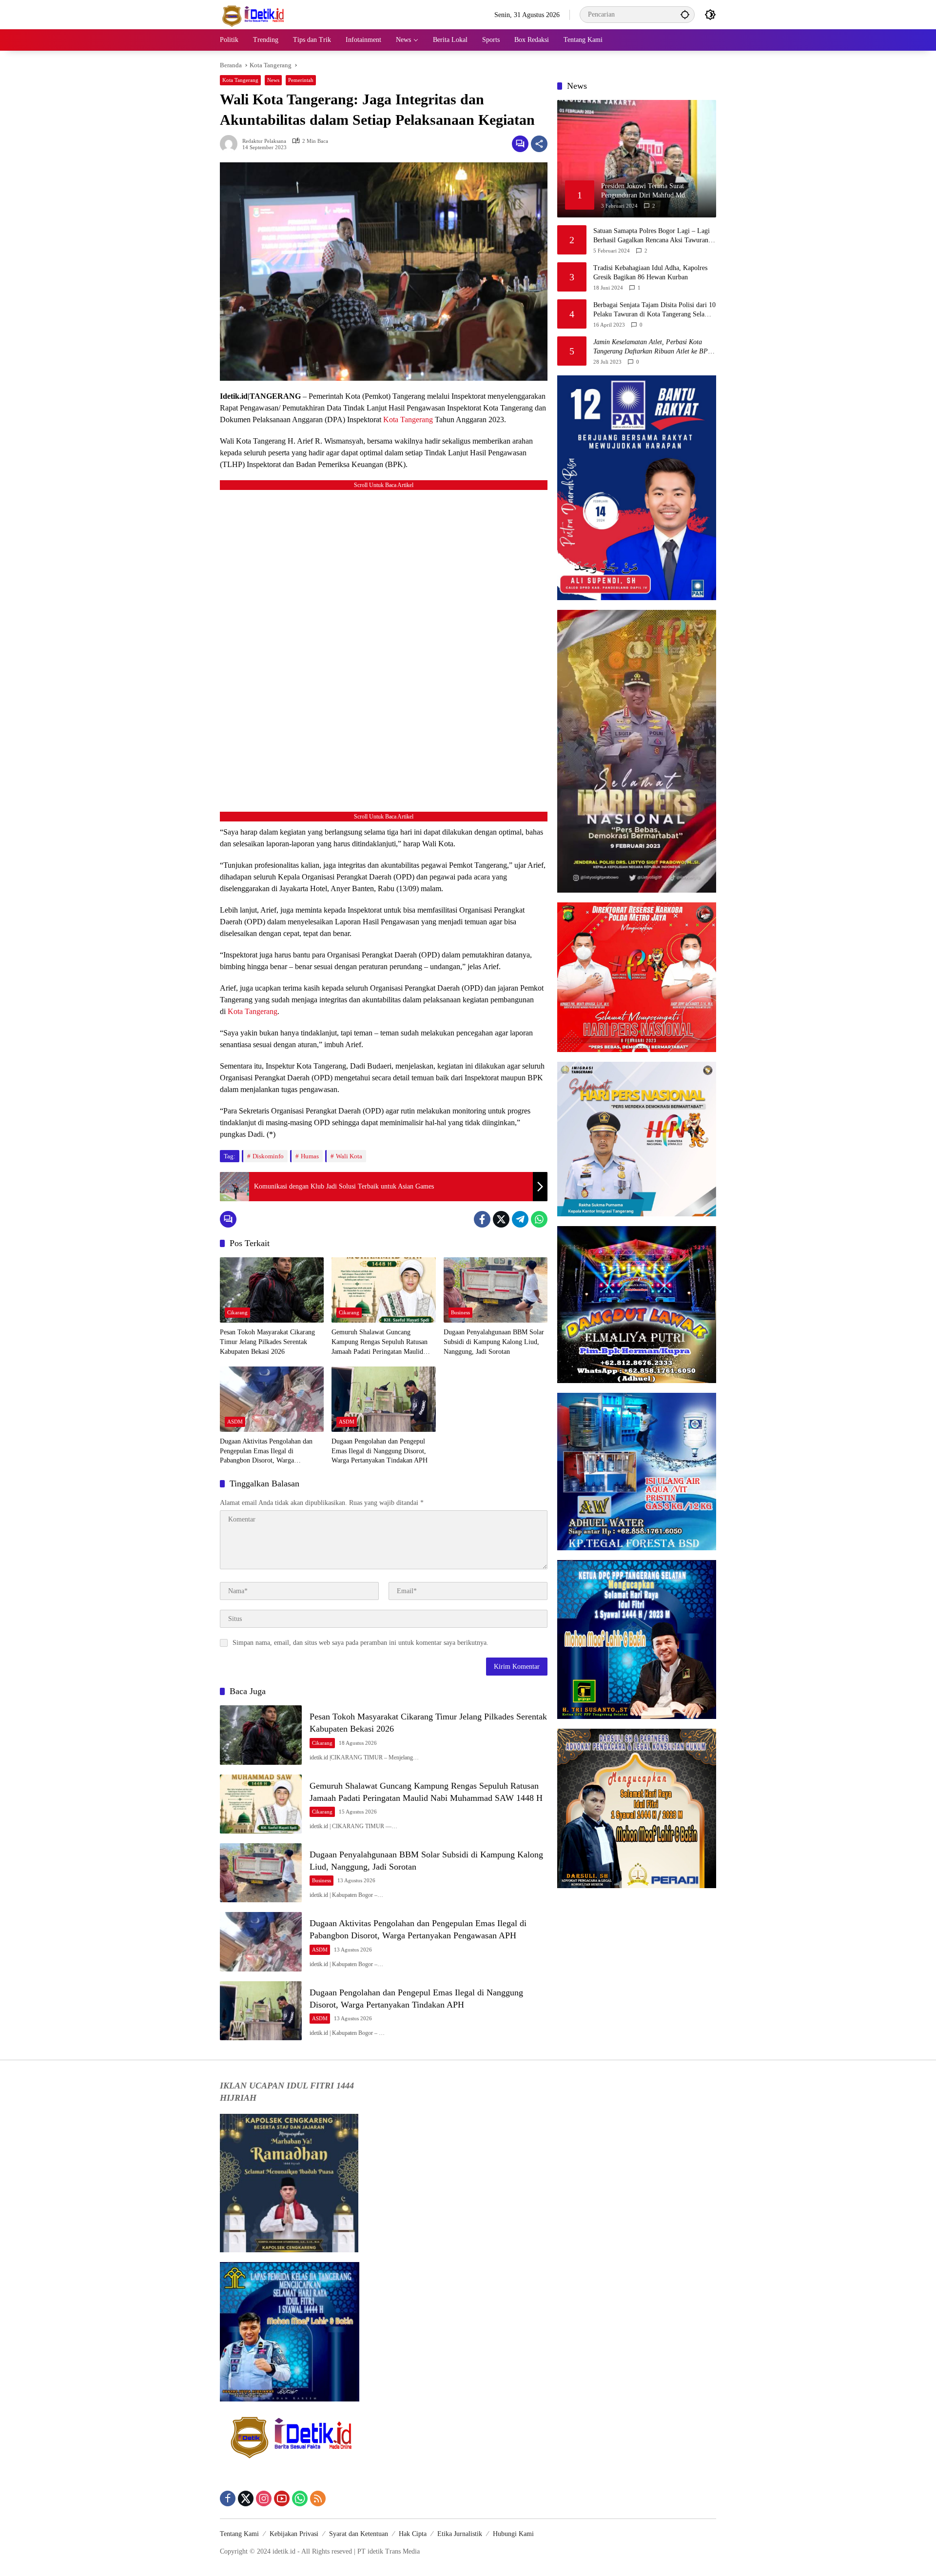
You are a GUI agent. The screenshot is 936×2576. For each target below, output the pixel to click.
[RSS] (318, 2498)
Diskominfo (268, 1156)
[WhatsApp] (539, 1219)
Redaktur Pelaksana (264, 141)
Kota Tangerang (240, 80)
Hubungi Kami (513, 2534)
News (273, 80)
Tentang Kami (239, 2534)
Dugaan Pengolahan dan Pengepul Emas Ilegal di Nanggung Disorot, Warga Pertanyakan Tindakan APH (380, 1451)
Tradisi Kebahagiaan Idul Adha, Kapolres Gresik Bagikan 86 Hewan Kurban (650, 273)
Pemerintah (301, 80)
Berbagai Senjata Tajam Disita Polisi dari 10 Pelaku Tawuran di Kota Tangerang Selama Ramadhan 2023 (654, 310)
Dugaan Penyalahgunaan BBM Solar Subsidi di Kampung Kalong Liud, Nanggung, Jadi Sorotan (494, 1342)
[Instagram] (264, 2498)
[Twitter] (501, 1219)
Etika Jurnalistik (460, 2534)
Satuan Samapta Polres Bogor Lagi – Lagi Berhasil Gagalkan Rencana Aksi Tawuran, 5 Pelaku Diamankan (654, 236)
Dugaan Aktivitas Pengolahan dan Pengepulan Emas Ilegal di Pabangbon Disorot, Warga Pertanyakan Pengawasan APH (266, 1452)
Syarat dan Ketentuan (359, 2534)
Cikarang (237, 1312)
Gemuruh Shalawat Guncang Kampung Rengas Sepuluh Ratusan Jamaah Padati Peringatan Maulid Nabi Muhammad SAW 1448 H (380, 1342)
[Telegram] (520, 1219)
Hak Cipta (413, 2534)
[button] (685, 14)
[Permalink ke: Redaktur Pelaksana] (231, 144)
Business (460, 1312)
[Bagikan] (539, 144)
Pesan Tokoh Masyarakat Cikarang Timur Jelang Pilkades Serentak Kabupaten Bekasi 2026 (267, 1342)
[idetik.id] (254, 14)
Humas (310, 1156)
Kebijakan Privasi (294, 2534)
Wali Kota (349, 1156)
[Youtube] (282, 2498)
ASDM (235, 1422)
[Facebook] (482, 1219)
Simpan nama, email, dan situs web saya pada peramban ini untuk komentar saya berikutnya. (361, 1643)
